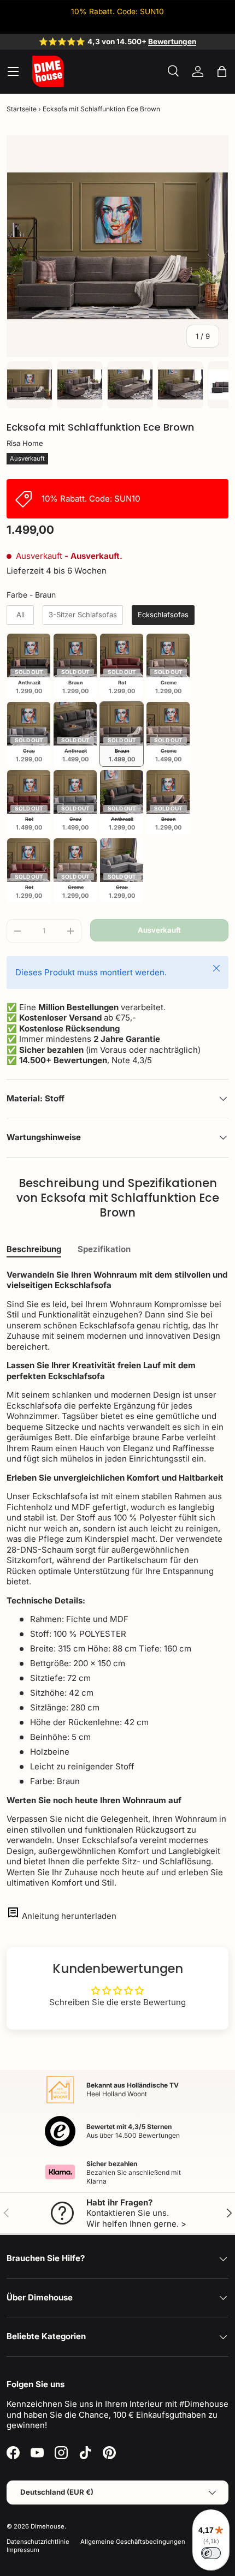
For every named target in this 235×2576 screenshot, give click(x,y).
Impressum (23, 2550)
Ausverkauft (159, 930)
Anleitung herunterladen (69, 1916)
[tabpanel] (117, 1579)
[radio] (20, 615)
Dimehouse (48, 2526)
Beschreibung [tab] (34, 1249)
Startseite (22, 109)
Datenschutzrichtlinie (38, 2542)
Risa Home (25, 443)
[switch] (211, 2553)
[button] (222, 71)
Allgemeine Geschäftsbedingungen (133, 2542)
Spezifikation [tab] (104, 1249)
